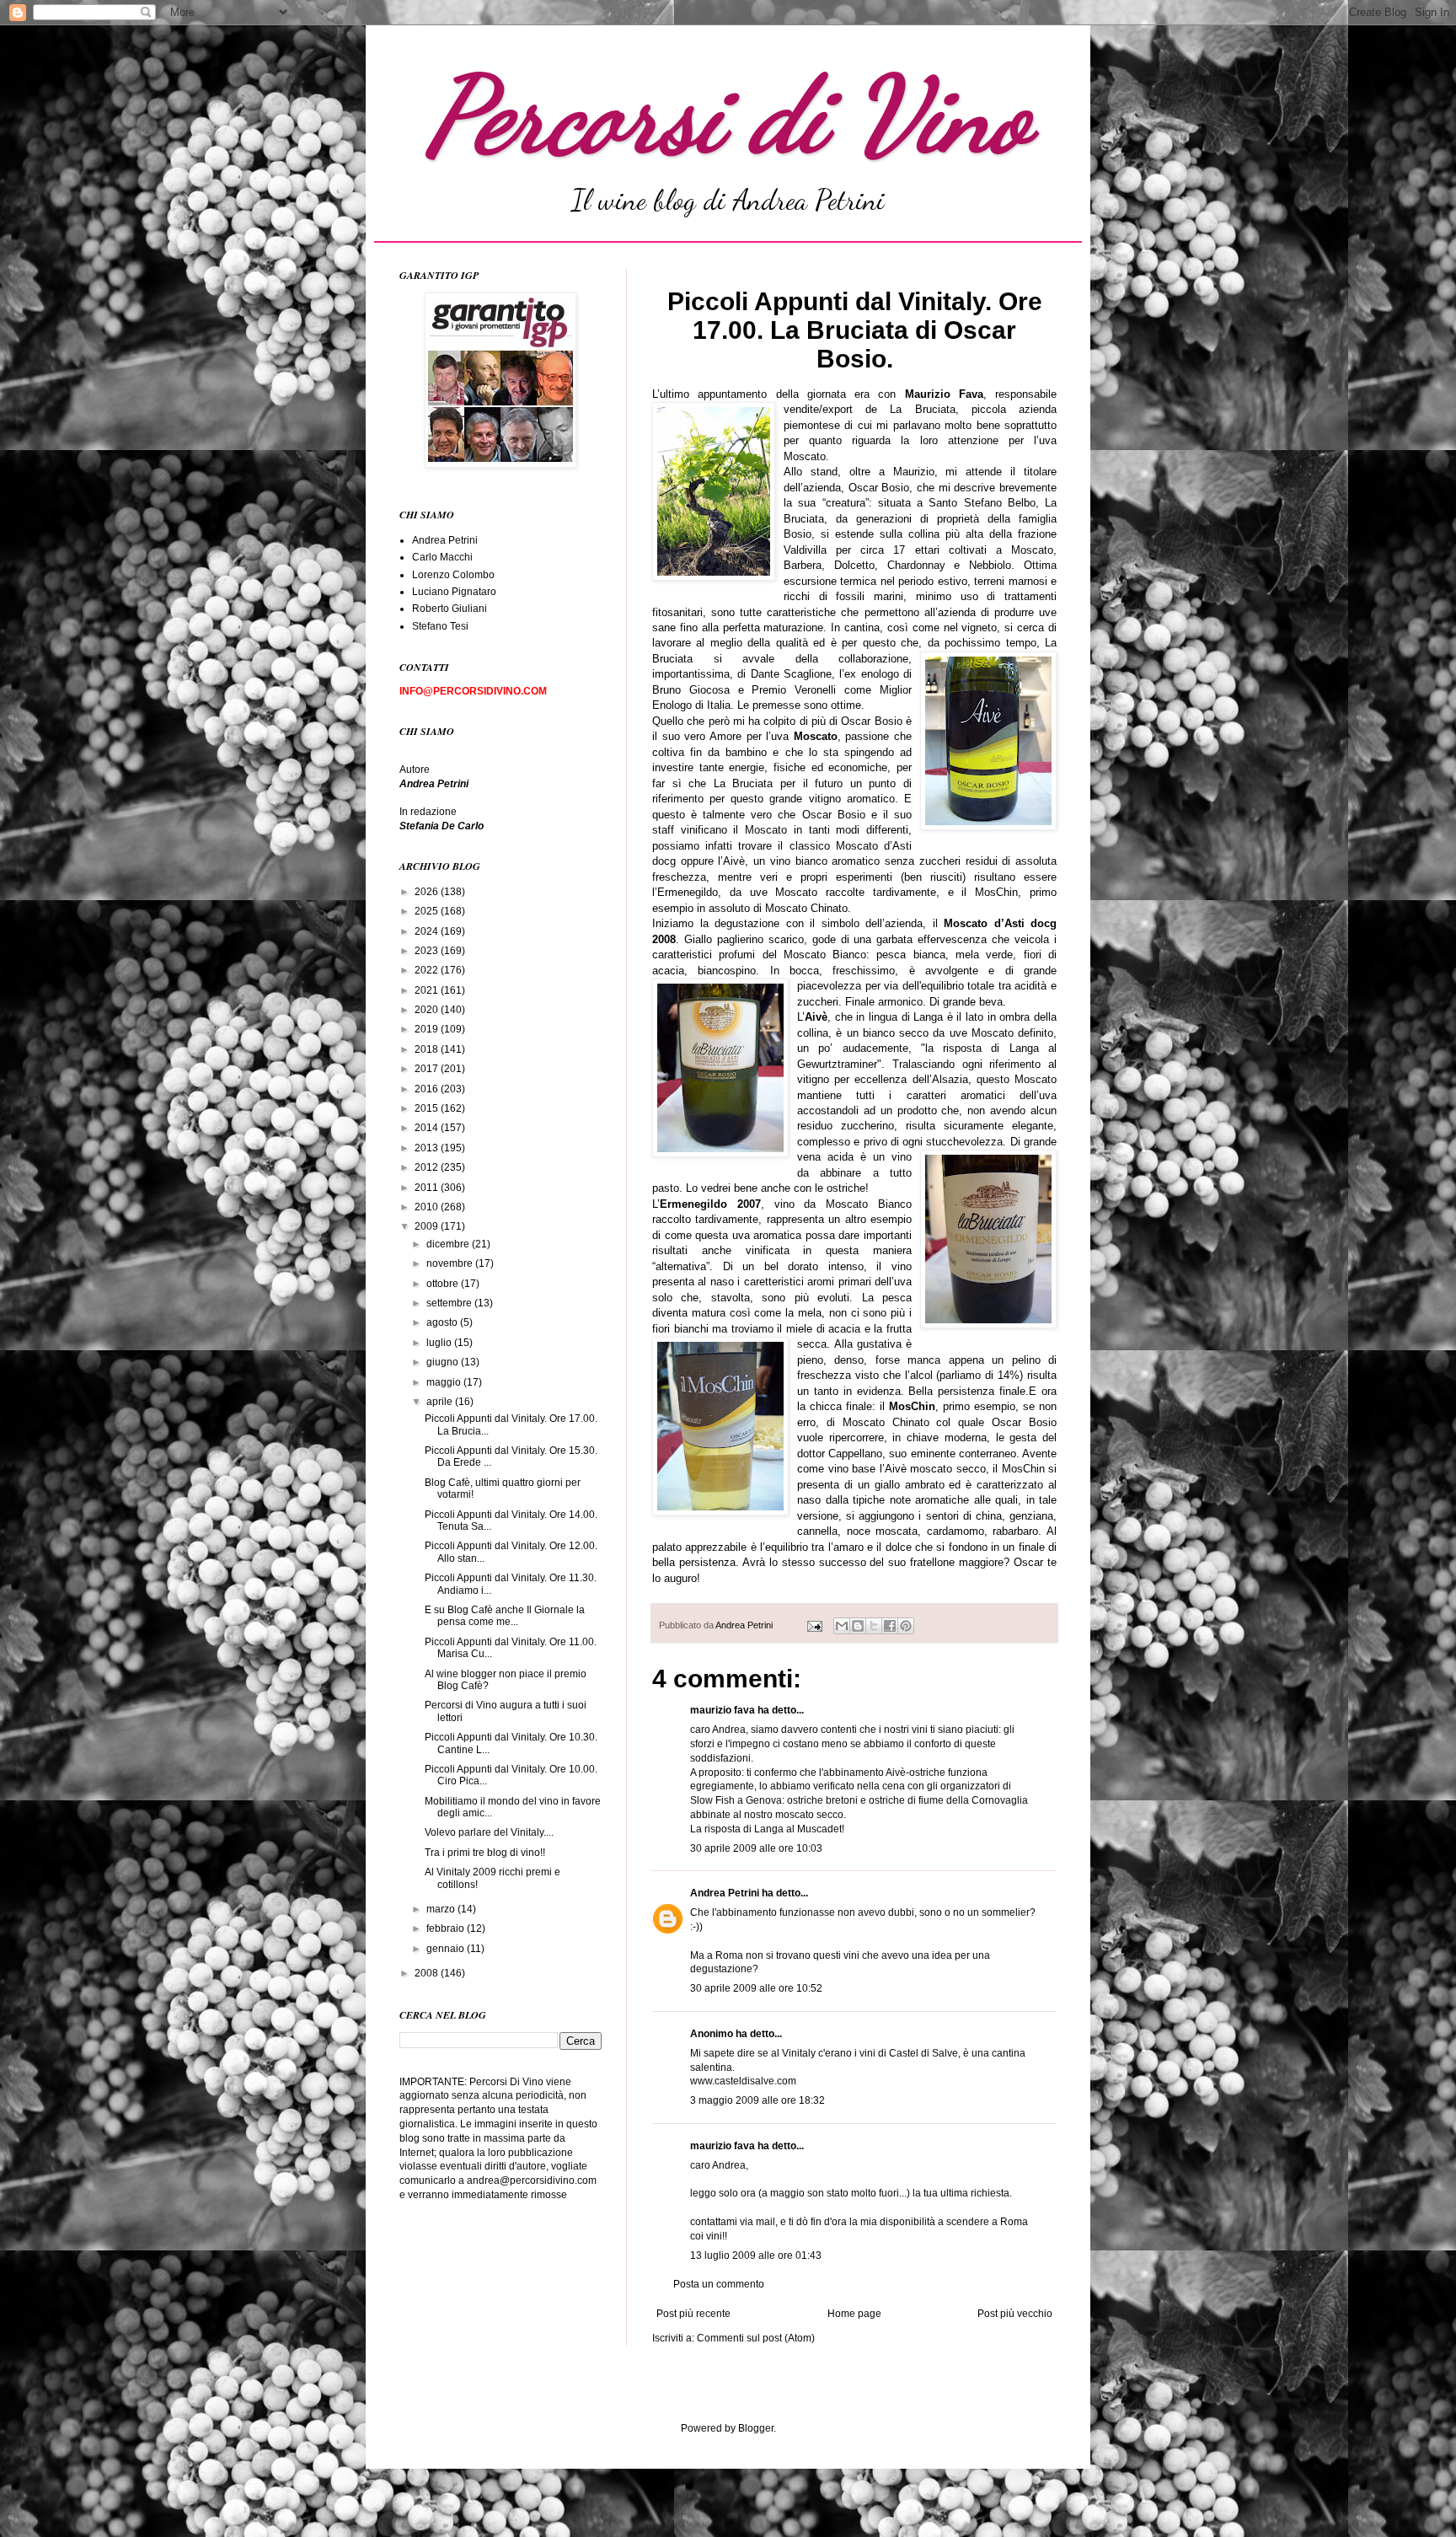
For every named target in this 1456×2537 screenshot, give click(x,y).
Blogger (756, 2428)
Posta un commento (719, 2284)
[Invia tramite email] (842, 1626)
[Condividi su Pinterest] (906, 1626)
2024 (428, 931)
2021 (428, 990)
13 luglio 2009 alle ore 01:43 (756, 2255)
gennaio (447, 1949)
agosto (443, 1322)
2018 (428, 1049)
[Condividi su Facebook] (890, 1626)
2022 (428, 970)
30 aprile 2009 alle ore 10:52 (756, 1988)
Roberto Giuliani (450, 609)
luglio (440, 1343)
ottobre (444, 1284)
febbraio (447, 1928)
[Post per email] (814, 1625)
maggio (445, 1382)
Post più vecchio (1015, 2314)
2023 (428, 951)
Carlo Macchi (442, 557)
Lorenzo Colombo (453, 575)
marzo (442, 1909)
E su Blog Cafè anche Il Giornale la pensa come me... (505, 1616)
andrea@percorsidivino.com (532, 2180)
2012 (428, 1167)
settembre (450, 1303)
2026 (428, 892)
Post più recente (693, 2314)
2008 (428, 1973)
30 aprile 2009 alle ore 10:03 (756, 1848)
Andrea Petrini (745, 1625)
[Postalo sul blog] (858, 1626)
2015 (428, 1108)
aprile (441, 1402)
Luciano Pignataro (454, 592)
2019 (428, 1029)
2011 (428, 1188)
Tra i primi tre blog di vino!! (485, 1853)
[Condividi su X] (874, 1626)
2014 (428, 1128)
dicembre (449, 1244)
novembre (451, 1263)
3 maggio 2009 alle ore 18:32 (757, 2100)
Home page (854, 2314)
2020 (428, 1010)
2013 (428, 1148)
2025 (428, 911)
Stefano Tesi (440, 626)
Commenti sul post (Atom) (756, 2338)
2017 (428, 1069)
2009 (428, 1226)
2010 (428, 1207)
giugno (444, 1362)
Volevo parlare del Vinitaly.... (489, 1832)
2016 (428, 1089)
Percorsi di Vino (728, 115)
